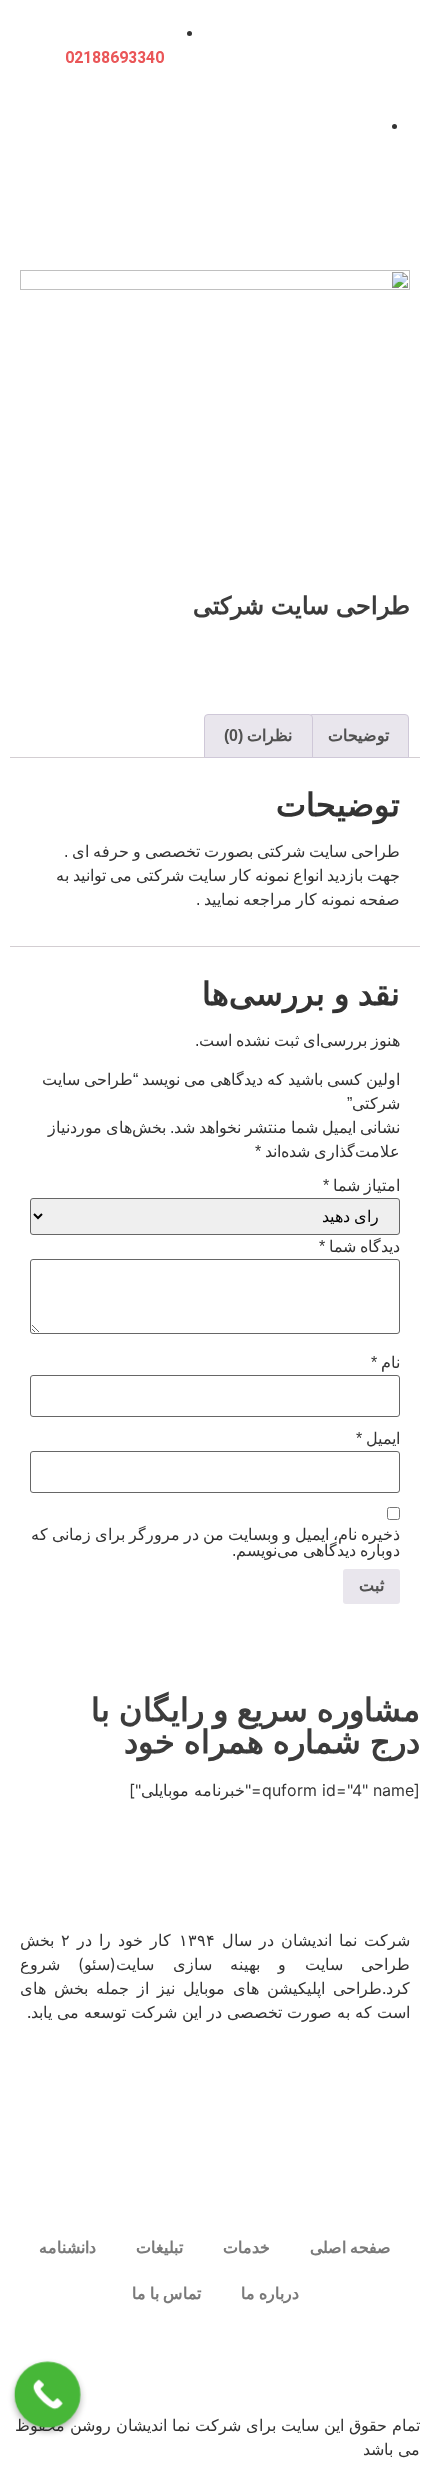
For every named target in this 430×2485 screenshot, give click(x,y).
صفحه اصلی (350, 2247)
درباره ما (270, 2293)
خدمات (246, 2247)
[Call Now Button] (48, 2395)
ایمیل (378, 1439)
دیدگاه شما (359, 1247)
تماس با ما (166, 2293)
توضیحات (358, 735)
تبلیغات (159, 2247)
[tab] (358, 736)
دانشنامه (67, 2247)
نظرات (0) (258, 735)
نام (385, 1363)
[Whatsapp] (340, 2362)
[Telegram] (285, 2362)
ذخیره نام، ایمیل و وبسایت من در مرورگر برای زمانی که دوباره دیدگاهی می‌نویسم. (215, 1543)
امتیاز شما (361, 1186)
